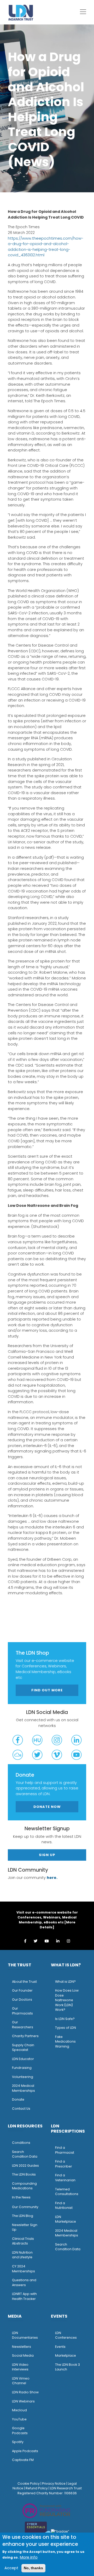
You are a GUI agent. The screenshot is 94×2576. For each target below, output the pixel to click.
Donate (18, 2099)
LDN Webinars (23, 2401)
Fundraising (22, 2068)
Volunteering (23, 2077)
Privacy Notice (54, 2483)
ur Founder (24, 1990)
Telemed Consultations (67, 2192)
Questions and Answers (24, 2282)
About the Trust (24, 1982)
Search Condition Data (25, 2154)
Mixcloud (19, 2410)
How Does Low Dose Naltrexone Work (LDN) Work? (67, 2000)
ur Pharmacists (22, 2011)
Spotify (18, 2442)
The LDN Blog (23, 2216)
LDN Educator (23, 2059)
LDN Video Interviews (20, 2367)
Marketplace (66, 2355)
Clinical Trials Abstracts (23, 2241)
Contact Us (21, 2109)
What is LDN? (65, 1982)
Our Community (25, 2207)
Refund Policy (37, 2488)
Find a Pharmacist (65, 2150)
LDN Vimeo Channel (21, 2381)
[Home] (21, 12)
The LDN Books (24, 2174)
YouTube (19, 2419)
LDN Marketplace (66, 2219)
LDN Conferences (66, 2335)
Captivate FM (23, 2460)
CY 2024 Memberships (23, 2269)
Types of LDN (66, 2028)
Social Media (23, 2355)
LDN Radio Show (25, 2392)
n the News (22, 2197)
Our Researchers (23, 2025)
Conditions (21, 2143)
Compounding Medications (24, 2186)
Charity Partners (25, 2036)
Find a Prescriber (64, 2164)
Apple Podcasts (25, 2451)
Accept (11, 2568)
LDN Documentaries (25, 2335)
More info (29, 2557)
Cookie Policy (29, 2483)
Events (60, 2347)
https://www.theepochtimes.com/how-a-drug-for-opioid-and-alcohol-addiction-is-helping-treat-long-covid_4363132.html (46, 247)
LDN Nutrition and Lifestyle (22, 2255)
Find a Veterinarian (65, 2178)
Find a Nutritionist (64, 2205)
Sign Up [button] (47, 1855)
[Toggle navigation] (83, 12)
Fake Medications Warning (65, 2042)
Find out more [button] (47, 1690)
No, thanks (33, 2568)
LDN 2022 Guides (25, 2166)
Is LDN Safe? (65, 2019)
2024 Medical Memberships (23, 2088)
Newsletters (22, 2347)
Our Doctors (22, 2000)
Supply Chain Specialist (23, 2048)
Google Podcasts (20, 2431)
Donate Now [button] (47, 1807)
